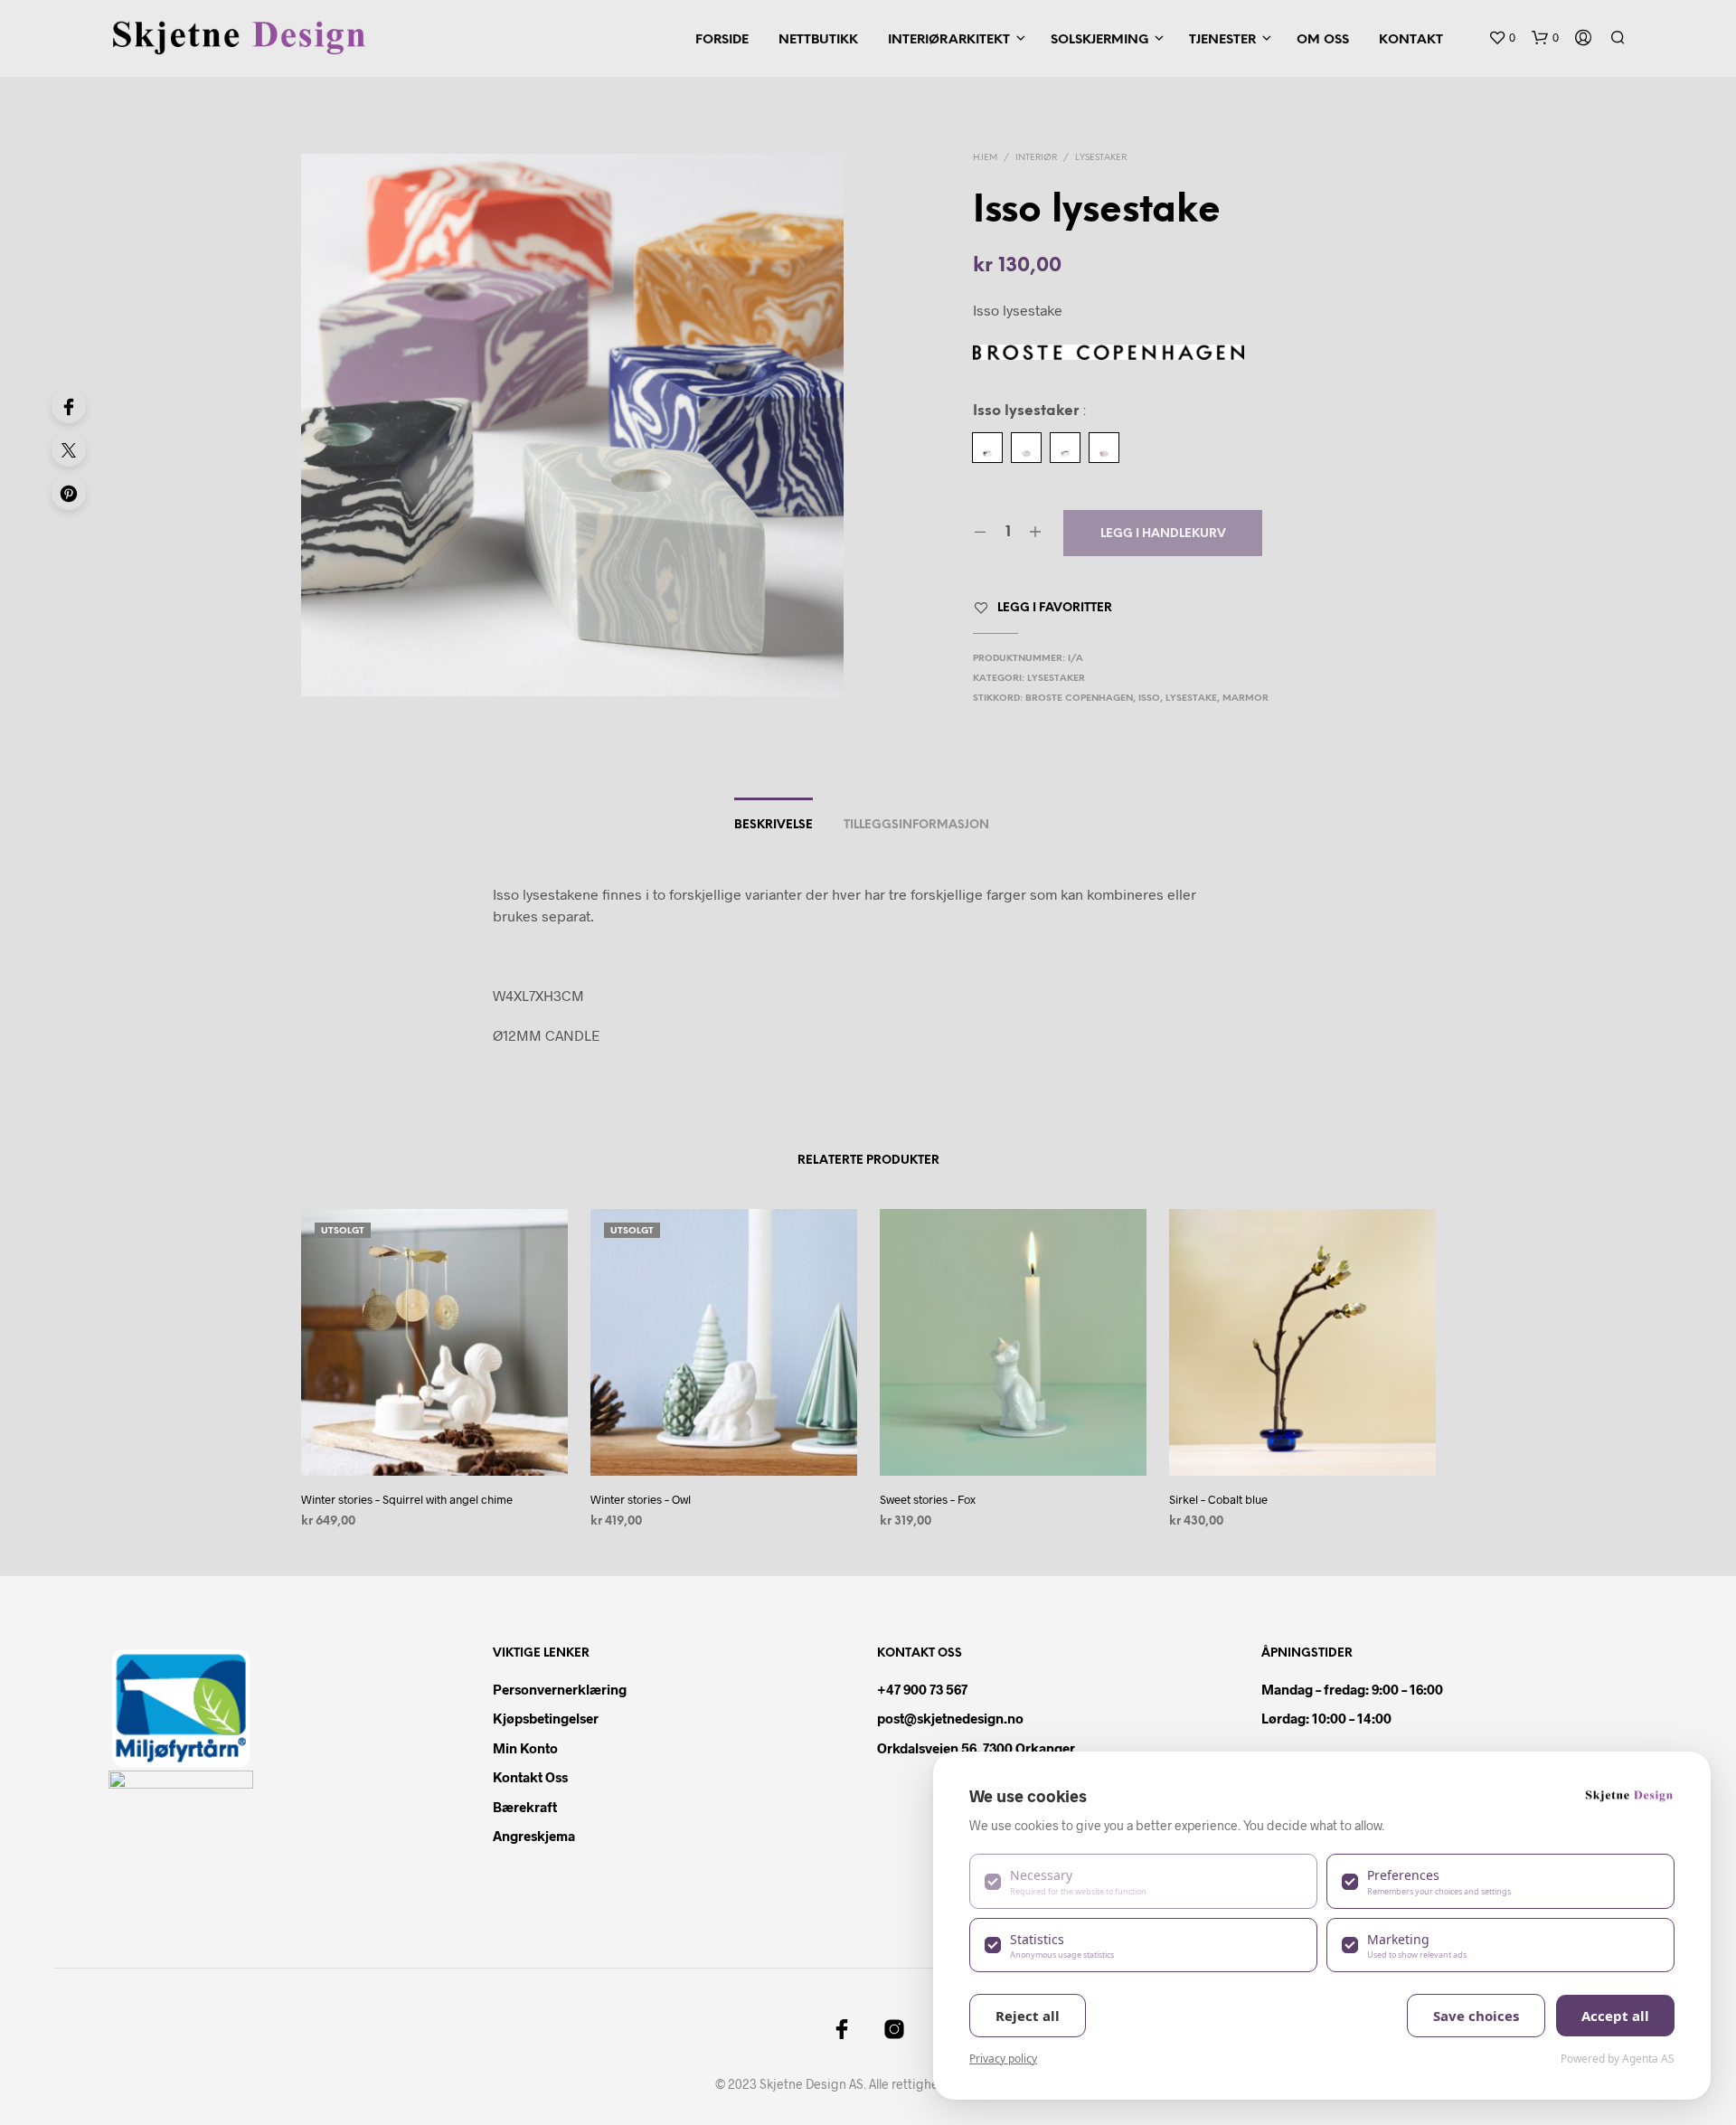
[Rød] (1104, 448)
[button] (1502, 38)
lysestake (1191, 699)
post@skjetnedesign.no (950, 1718)
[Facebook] (69, 406)
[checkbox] (1143, 1881)
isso (1149, 699)
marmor (1245, 699)
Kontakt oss (530, 1777)
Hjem (985, 158)
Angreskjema (534, 1836)
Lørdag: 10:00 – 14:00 (1326, 1718)
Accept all (1615, 2016)
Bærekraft (525, 1807)
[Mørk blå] (1065, 448)
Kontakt (1411, 40)
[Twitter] (69, 449)
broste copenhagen (1079, 699)
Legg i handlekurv (1163, 534)
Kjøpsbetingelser (546, 1718)
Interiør (1036, 158)
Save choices (1476, 2016)
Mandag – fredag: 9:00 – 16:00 (1352, 1689)
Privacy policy (1003, 2059)
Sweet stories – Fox (928, 1499)
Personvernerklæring (560, 1689)
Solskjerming (1099, 40)
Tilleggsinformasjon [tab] (916, 825)
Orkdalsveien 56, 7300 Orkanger (976, 1748)
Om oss (1323, 40)
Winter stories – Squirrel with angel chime (407, 1499)
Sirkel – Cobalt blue (1218, 1499)
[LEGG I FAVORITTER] (434, 1442)
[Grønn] (987, 448)
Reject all (1028, 2016)
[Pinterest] (69, 493)
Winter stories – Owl (641, 1499)
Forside (722, 40)
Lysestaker (1101, 158)
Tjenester (1222, 40)
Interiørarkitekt (949, 40)
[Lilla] (1026, 448)
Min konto (525, 1748)
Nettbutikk (818, 40)
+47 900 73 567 (922, 1689)
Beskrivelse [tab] (774, 825)
